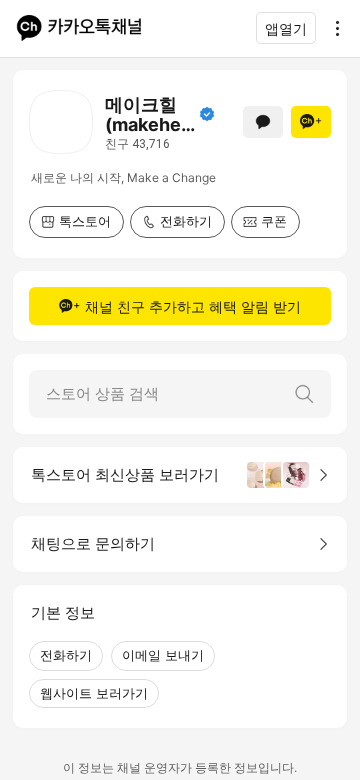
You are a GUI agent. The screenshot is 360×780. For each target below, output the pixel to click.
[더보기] (332, 28)
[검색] (304, 394)
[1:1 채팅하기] (263, 122)
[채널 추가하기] (311, 122)
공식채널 (207, 114)
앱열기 (286, 28)
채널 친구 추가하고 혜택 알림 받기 (193, 306)
